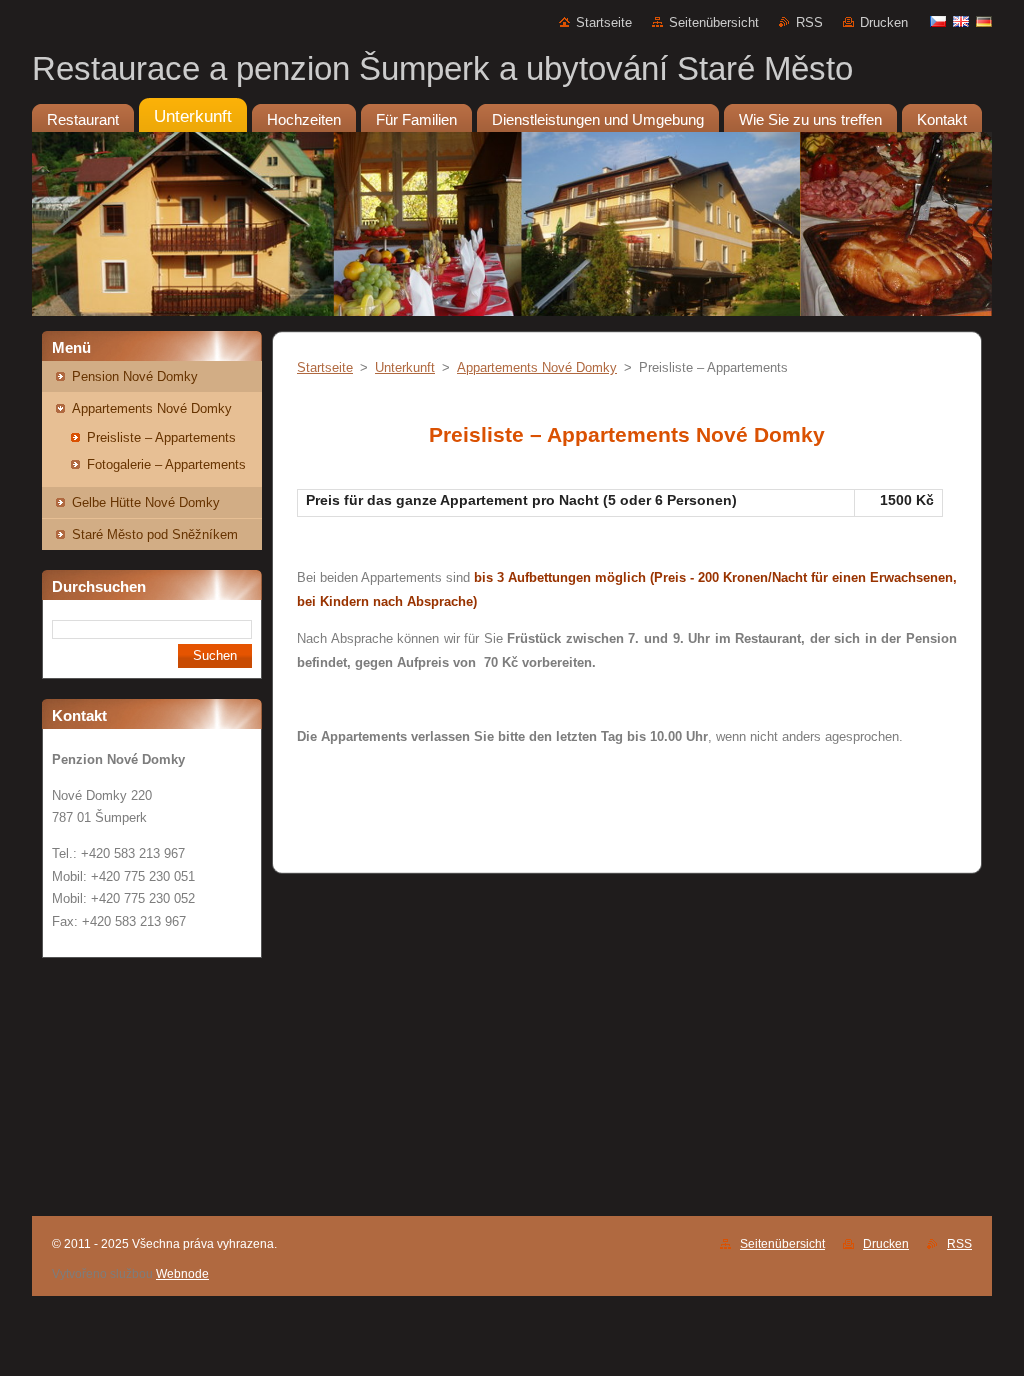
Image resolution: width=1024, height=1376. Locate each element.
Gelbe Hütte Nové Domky (146, 502)
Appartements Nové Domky (152, 408)
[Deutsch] (984, 21)
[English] (961, 21)
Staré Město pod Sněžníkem (155, 534)
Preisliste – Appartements (161, 437)
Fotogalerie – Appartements (166, 464)
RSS (809, 22)
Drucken (884, 22)
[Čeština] (938, 21)
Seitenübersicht (714, 22)
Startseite (604, 22)
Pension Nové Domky (135, 376)
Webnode (182, 1274)
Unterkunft (405, 367)
